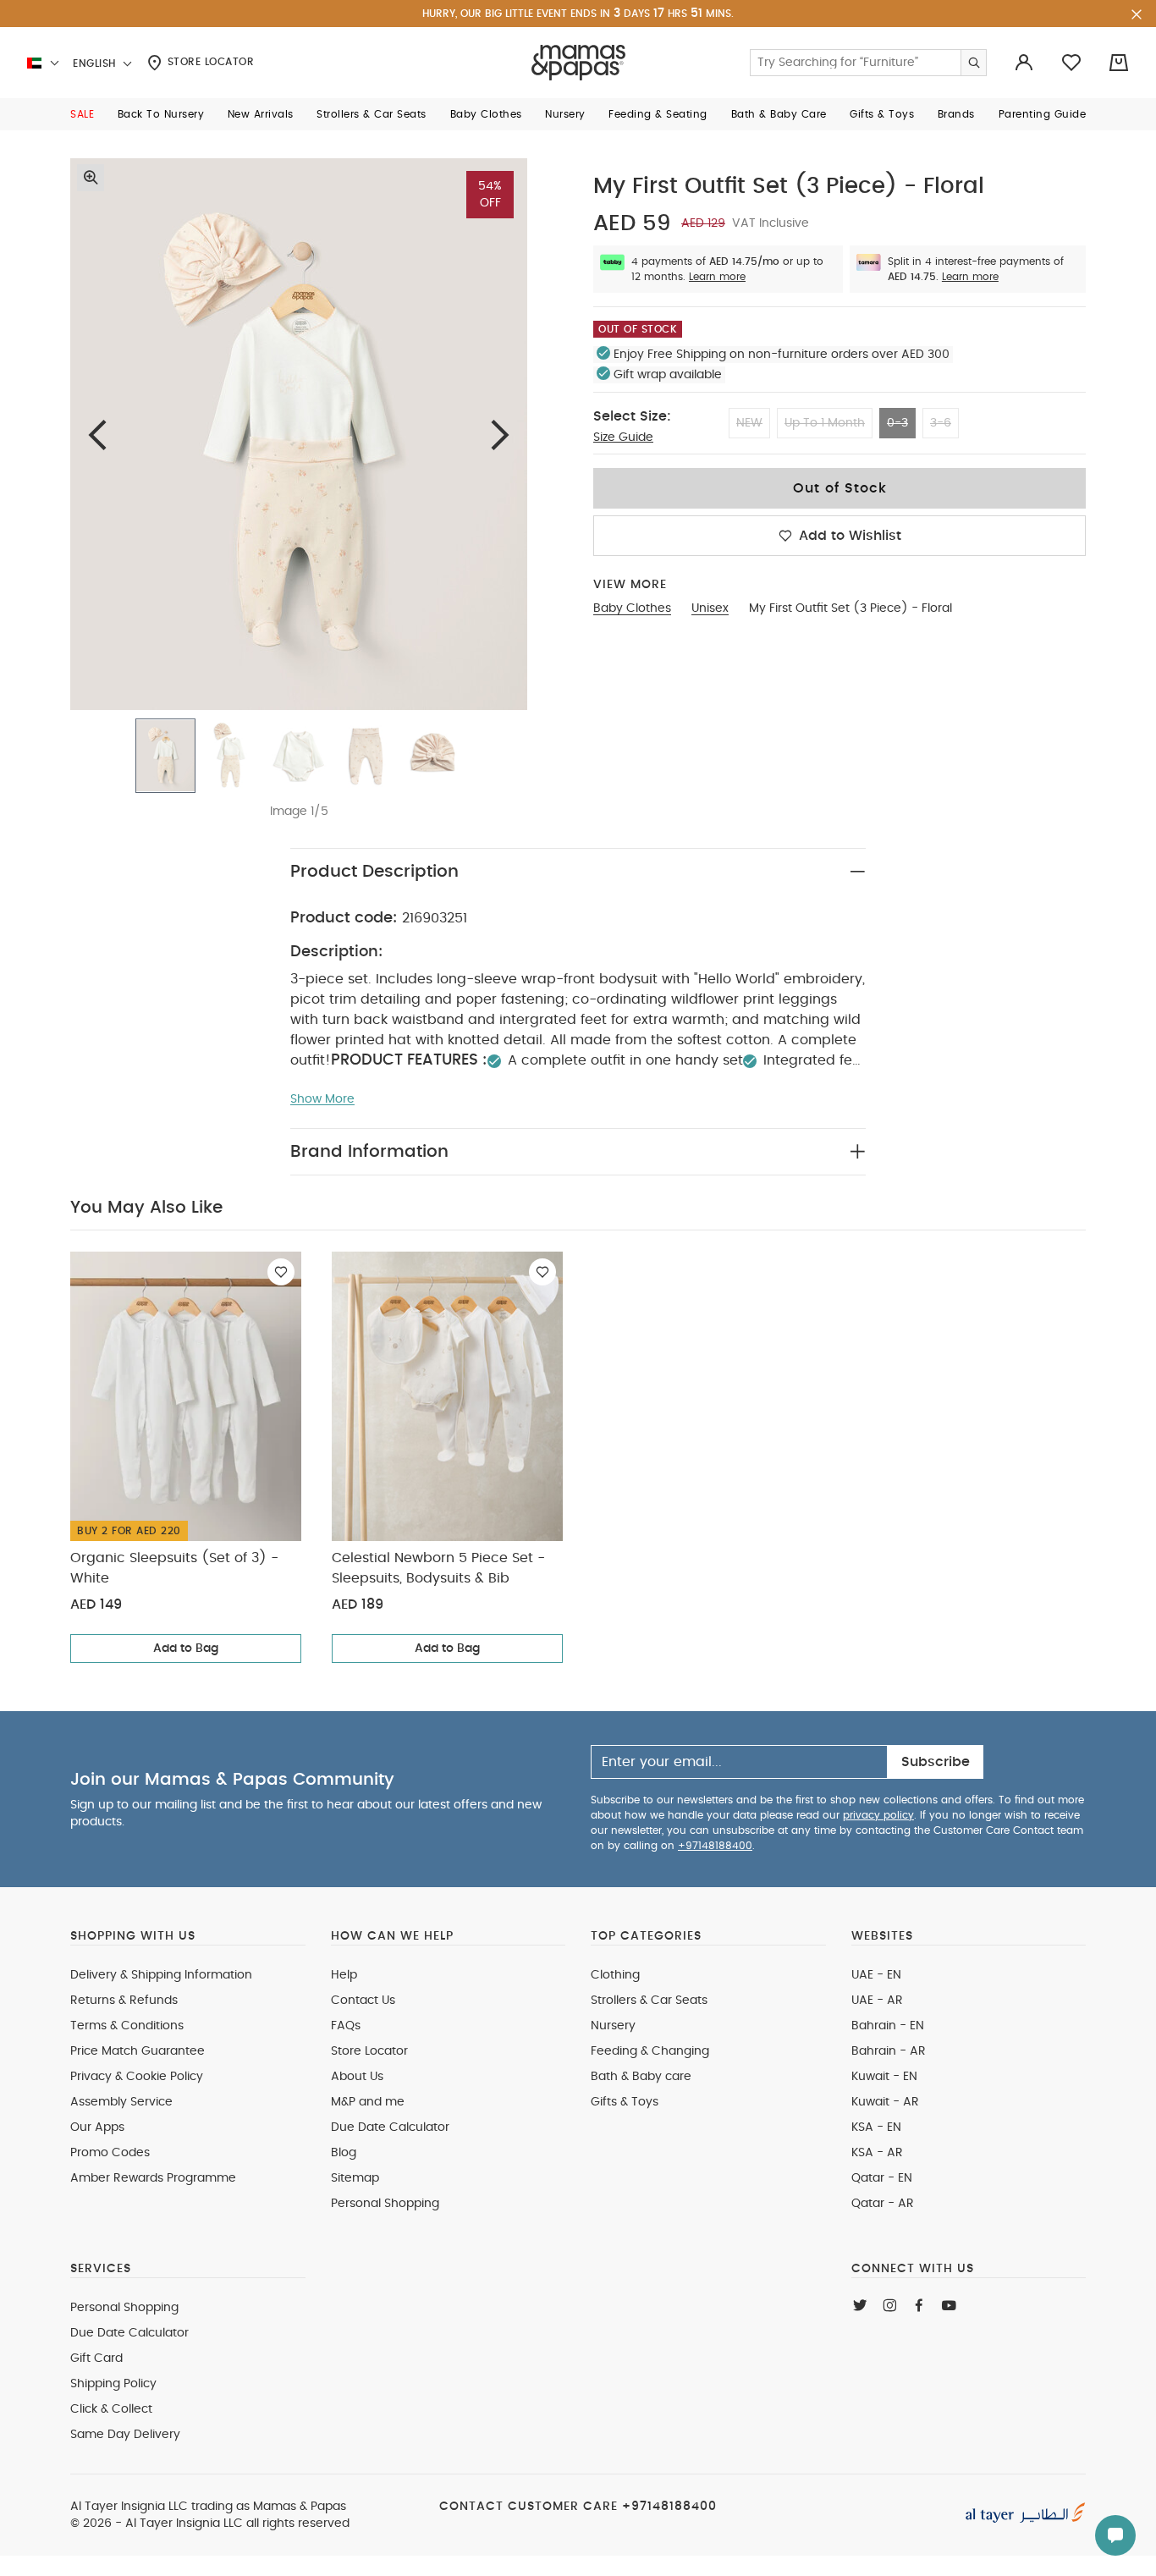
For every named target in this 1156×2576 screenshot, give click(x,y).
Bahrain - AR (889, 2051)
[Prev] (97, 435)
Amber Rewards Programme (153, 2178)
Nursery (613, 2026)
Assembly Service (121, 2102)
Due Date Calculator (390, 2127)
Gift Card (96, 2359)
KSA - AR (877, 2153)
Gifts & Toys (625, 2102)
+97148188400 (715, 1846)
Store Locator (209, 62)
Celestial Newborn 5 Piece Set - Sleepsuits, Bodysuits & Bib (438, 1568)
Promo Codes (110, 2153)
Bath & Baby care (641, 2077)
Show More (322, 1099)
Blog (344, 2153)
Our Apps (97, 2127)
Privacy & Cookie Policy (137, 2077)
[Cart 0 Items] (1119, 63)
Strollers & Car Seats (649, 2001)
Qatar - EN (882, 2178)
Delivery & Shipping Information (161, 1975)
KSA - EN (876, 2127)
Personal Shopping (385, 2204)
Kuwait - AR (885, 2102)
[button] (82, 114)
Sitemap (355, 2178)
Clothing (615, 1975)
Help (344, 1975)
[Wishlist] (281, 1272)
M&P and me (368, 2102)
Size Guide (623, 438)
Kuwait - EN (884, 2077)
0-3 (897, 423)
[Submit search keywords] (973, 63)
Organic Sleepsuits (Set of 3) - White (174, 1568)
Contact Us (363, 2001)
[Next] (500, 435)
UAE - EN (876, 1975)
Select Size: (632, 416)
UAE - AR (877, 2001)
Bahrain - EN (888, 2026)
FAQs (346, 2026)
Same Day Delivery (125, 2435)
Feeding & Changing (650, 2051)
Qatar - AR (883, 2204)
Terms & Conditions (127, 2026)
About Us (357, 2077)
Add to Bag (186, 1649)
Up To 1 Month (825, 423)
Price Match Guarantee (138, 2051)
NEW (749, 423)
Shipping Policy (113, 2384)
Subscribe (936, 1762)
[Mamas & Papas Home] (578, 63)
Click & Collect (111, 2409)
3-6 (941, 423)
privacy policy (878, 1815)
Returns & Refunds (124, 2001)
